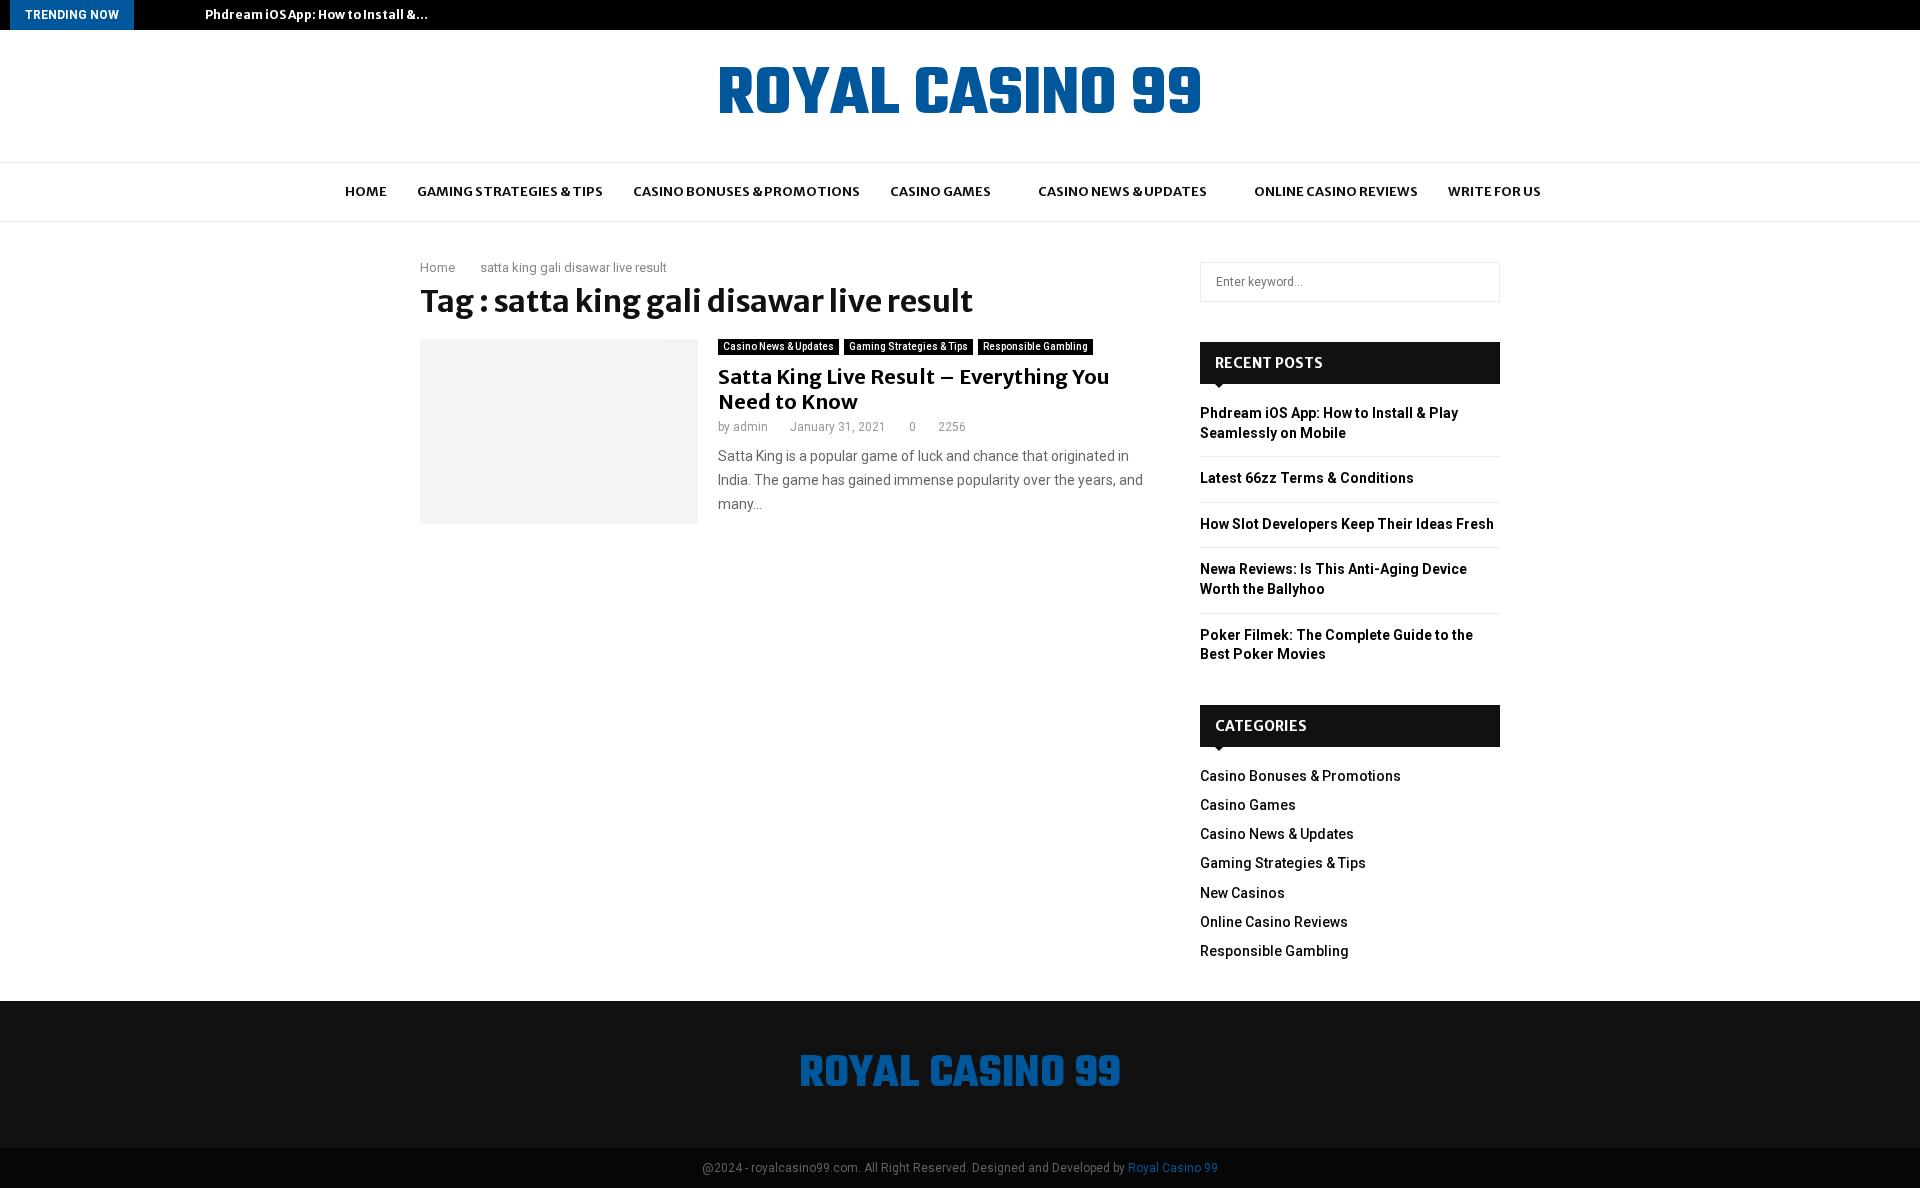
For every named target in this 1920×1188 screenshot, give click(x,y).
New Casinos (1242, 893)
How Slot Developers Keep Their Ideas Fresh (1347, 524)
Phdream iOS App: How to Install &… (316, 14)
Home (366, 191)
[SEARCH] (1479, 282)
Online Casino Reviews (1336, 191)
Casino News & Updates (1122, 191)
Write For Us (1494, 191)
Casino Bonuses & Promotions (746, 191)
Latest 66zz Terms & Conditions (1307, 478)
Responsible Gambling (1035, 346)
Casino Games (940, 191)
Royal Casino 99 (1173, 1168)
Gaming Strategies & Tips (510, 191)
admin (750, 427)
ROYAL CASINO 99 (960, 96)
